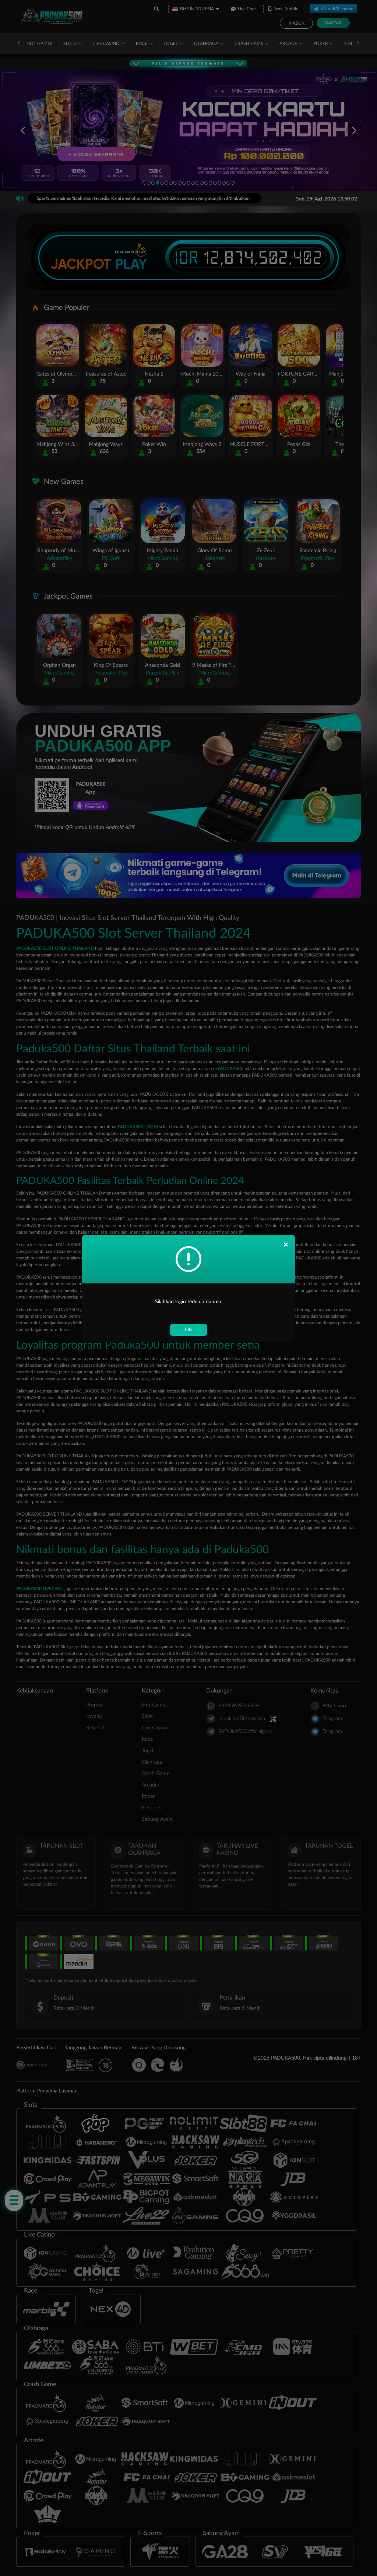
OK (188, 1330)
